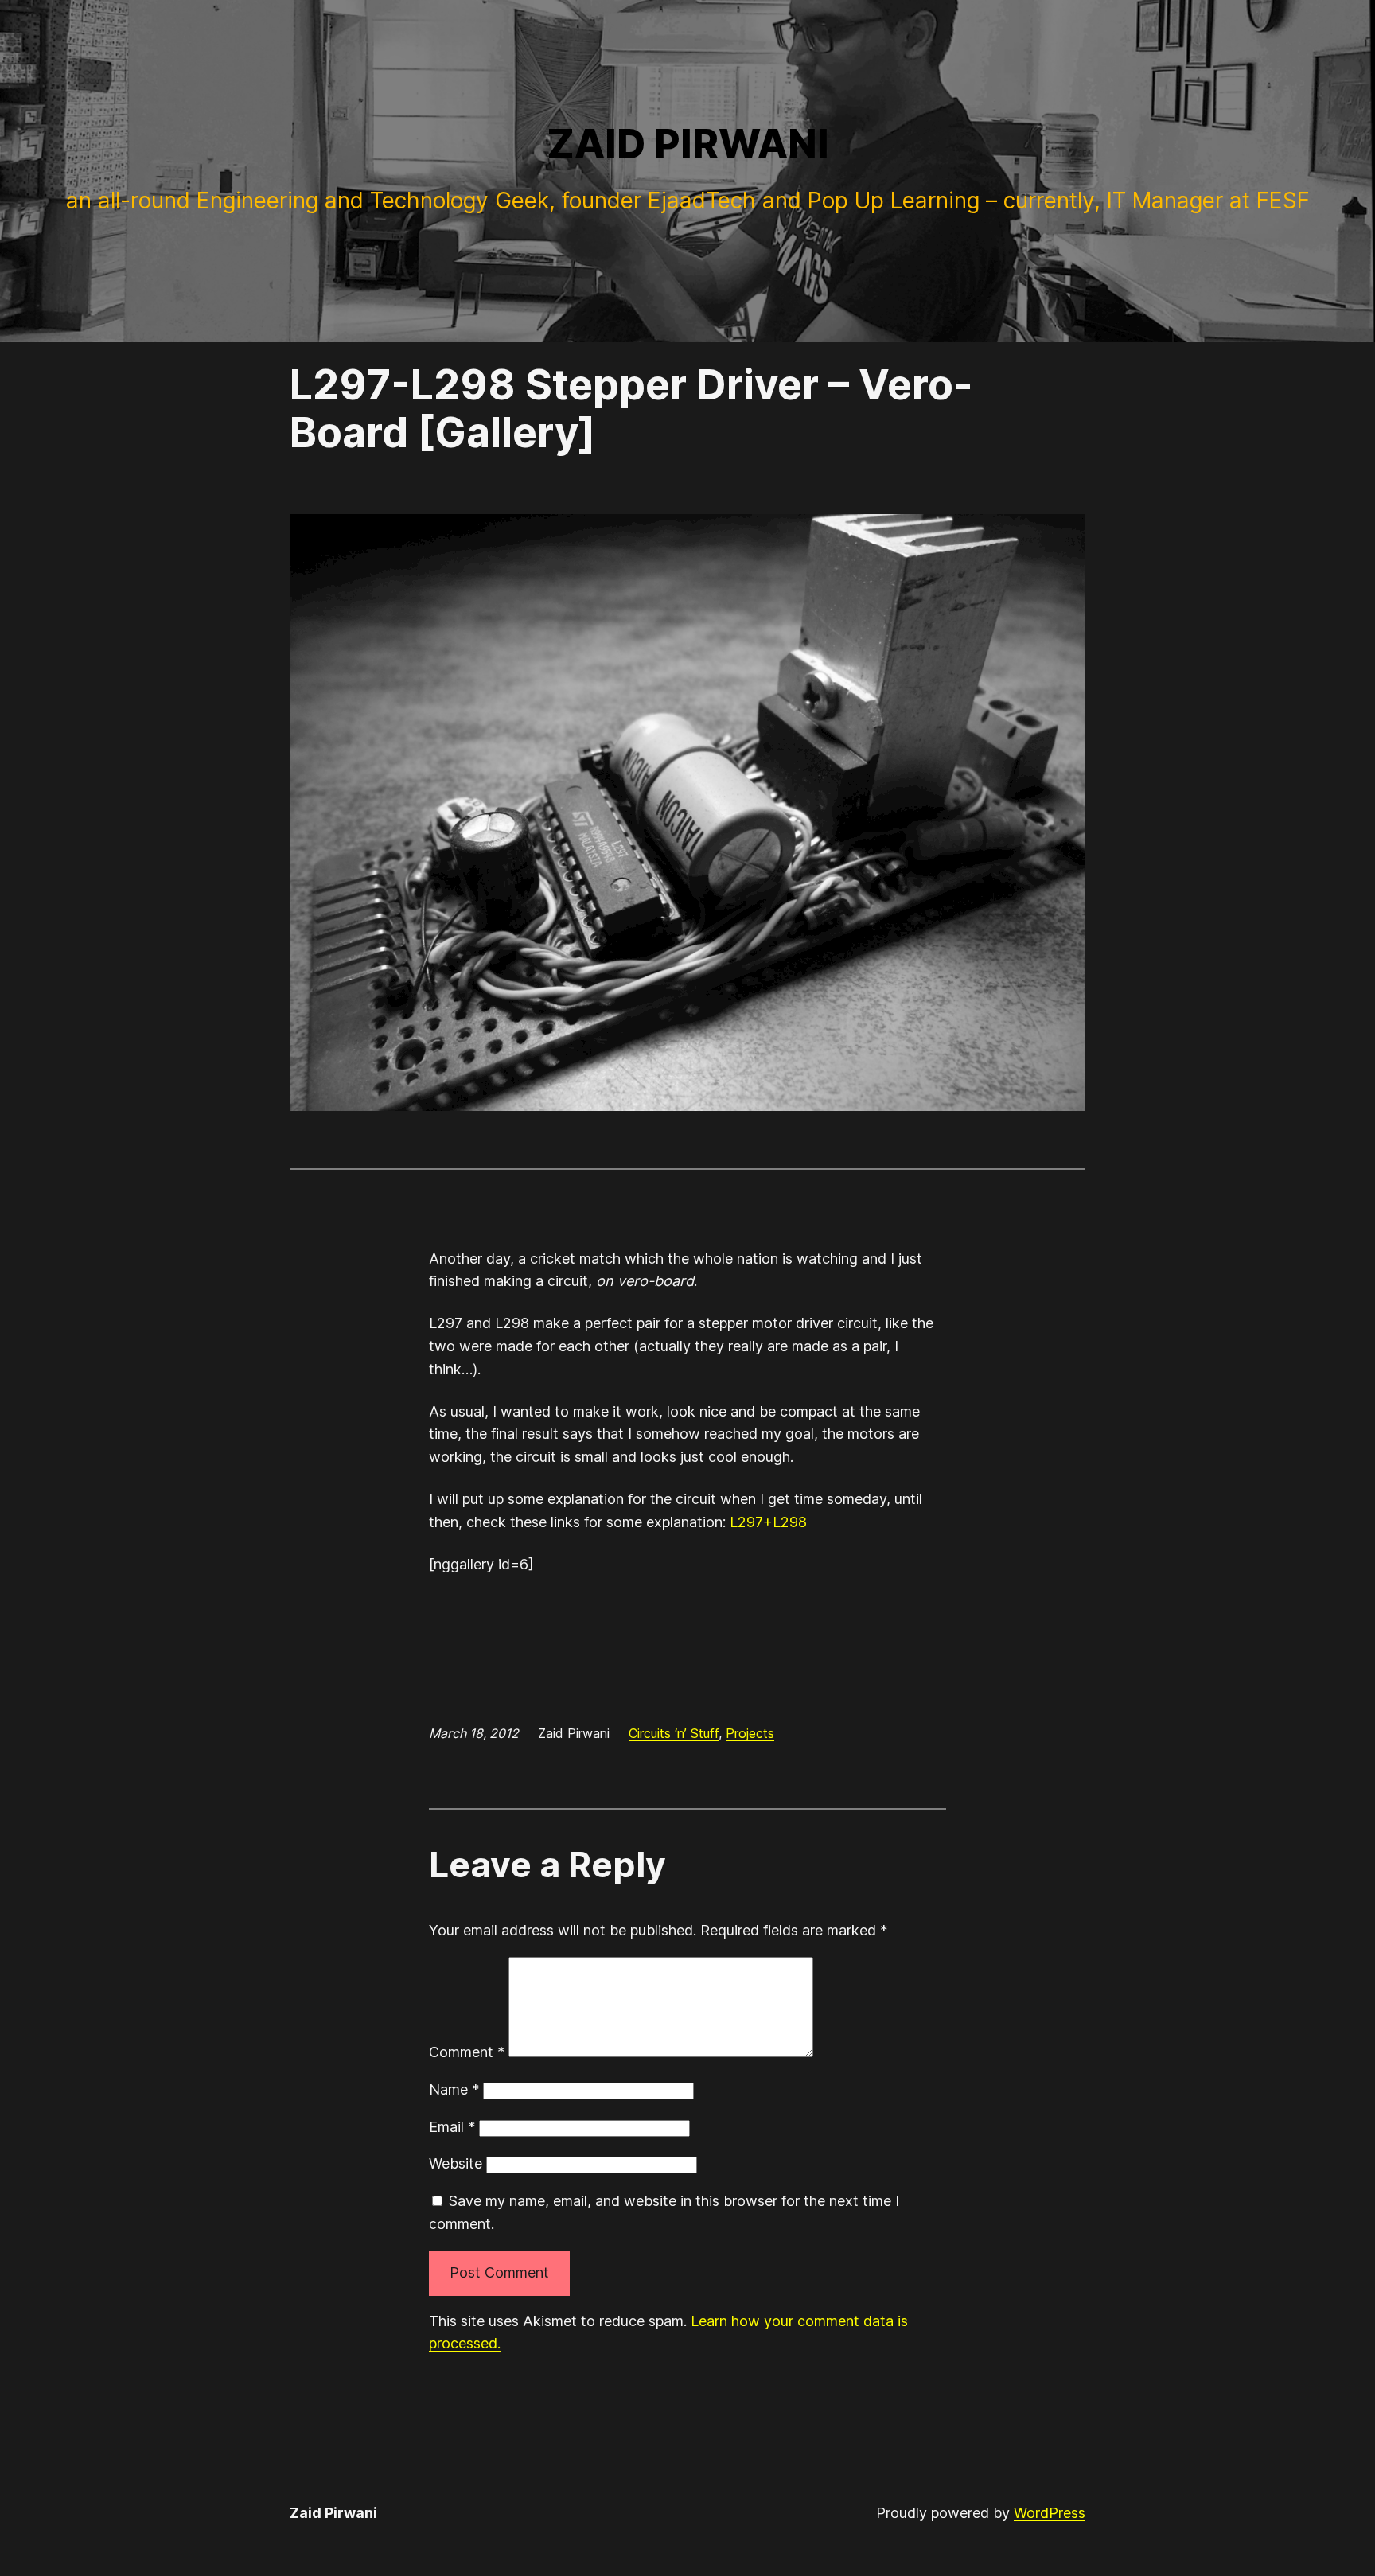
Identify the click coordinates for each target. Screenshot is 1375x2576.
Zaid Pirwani (688, 144)
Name (454, 2089)
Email (452, 2127)
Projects (750, 1733)
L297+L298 (768, 1522)
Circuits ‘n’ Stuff (674, 1733)
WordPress (1050, 2513)
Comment (467, 2052)
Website (456, 2163)
